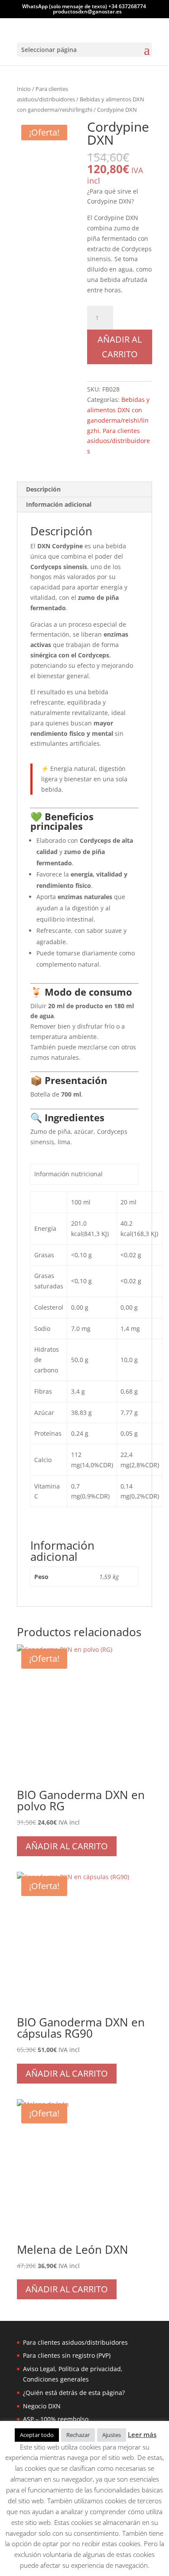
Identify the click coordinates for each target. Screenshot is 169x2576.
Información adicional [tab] (59, 504)
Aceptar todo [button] (37, 2435)
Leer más (142, 2434)
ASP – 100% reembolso (56, 2419)
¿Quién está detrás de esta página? (74, 2393)
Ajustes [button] (112, 2435)
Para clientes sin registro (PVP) (67, 2355)
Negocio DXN (42, 2406)
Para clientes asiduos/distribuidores (119, 441)
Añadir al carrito (120, 347)
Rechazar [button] (78, 2435)
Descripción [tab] (43, 489)
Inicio (24, 89)
